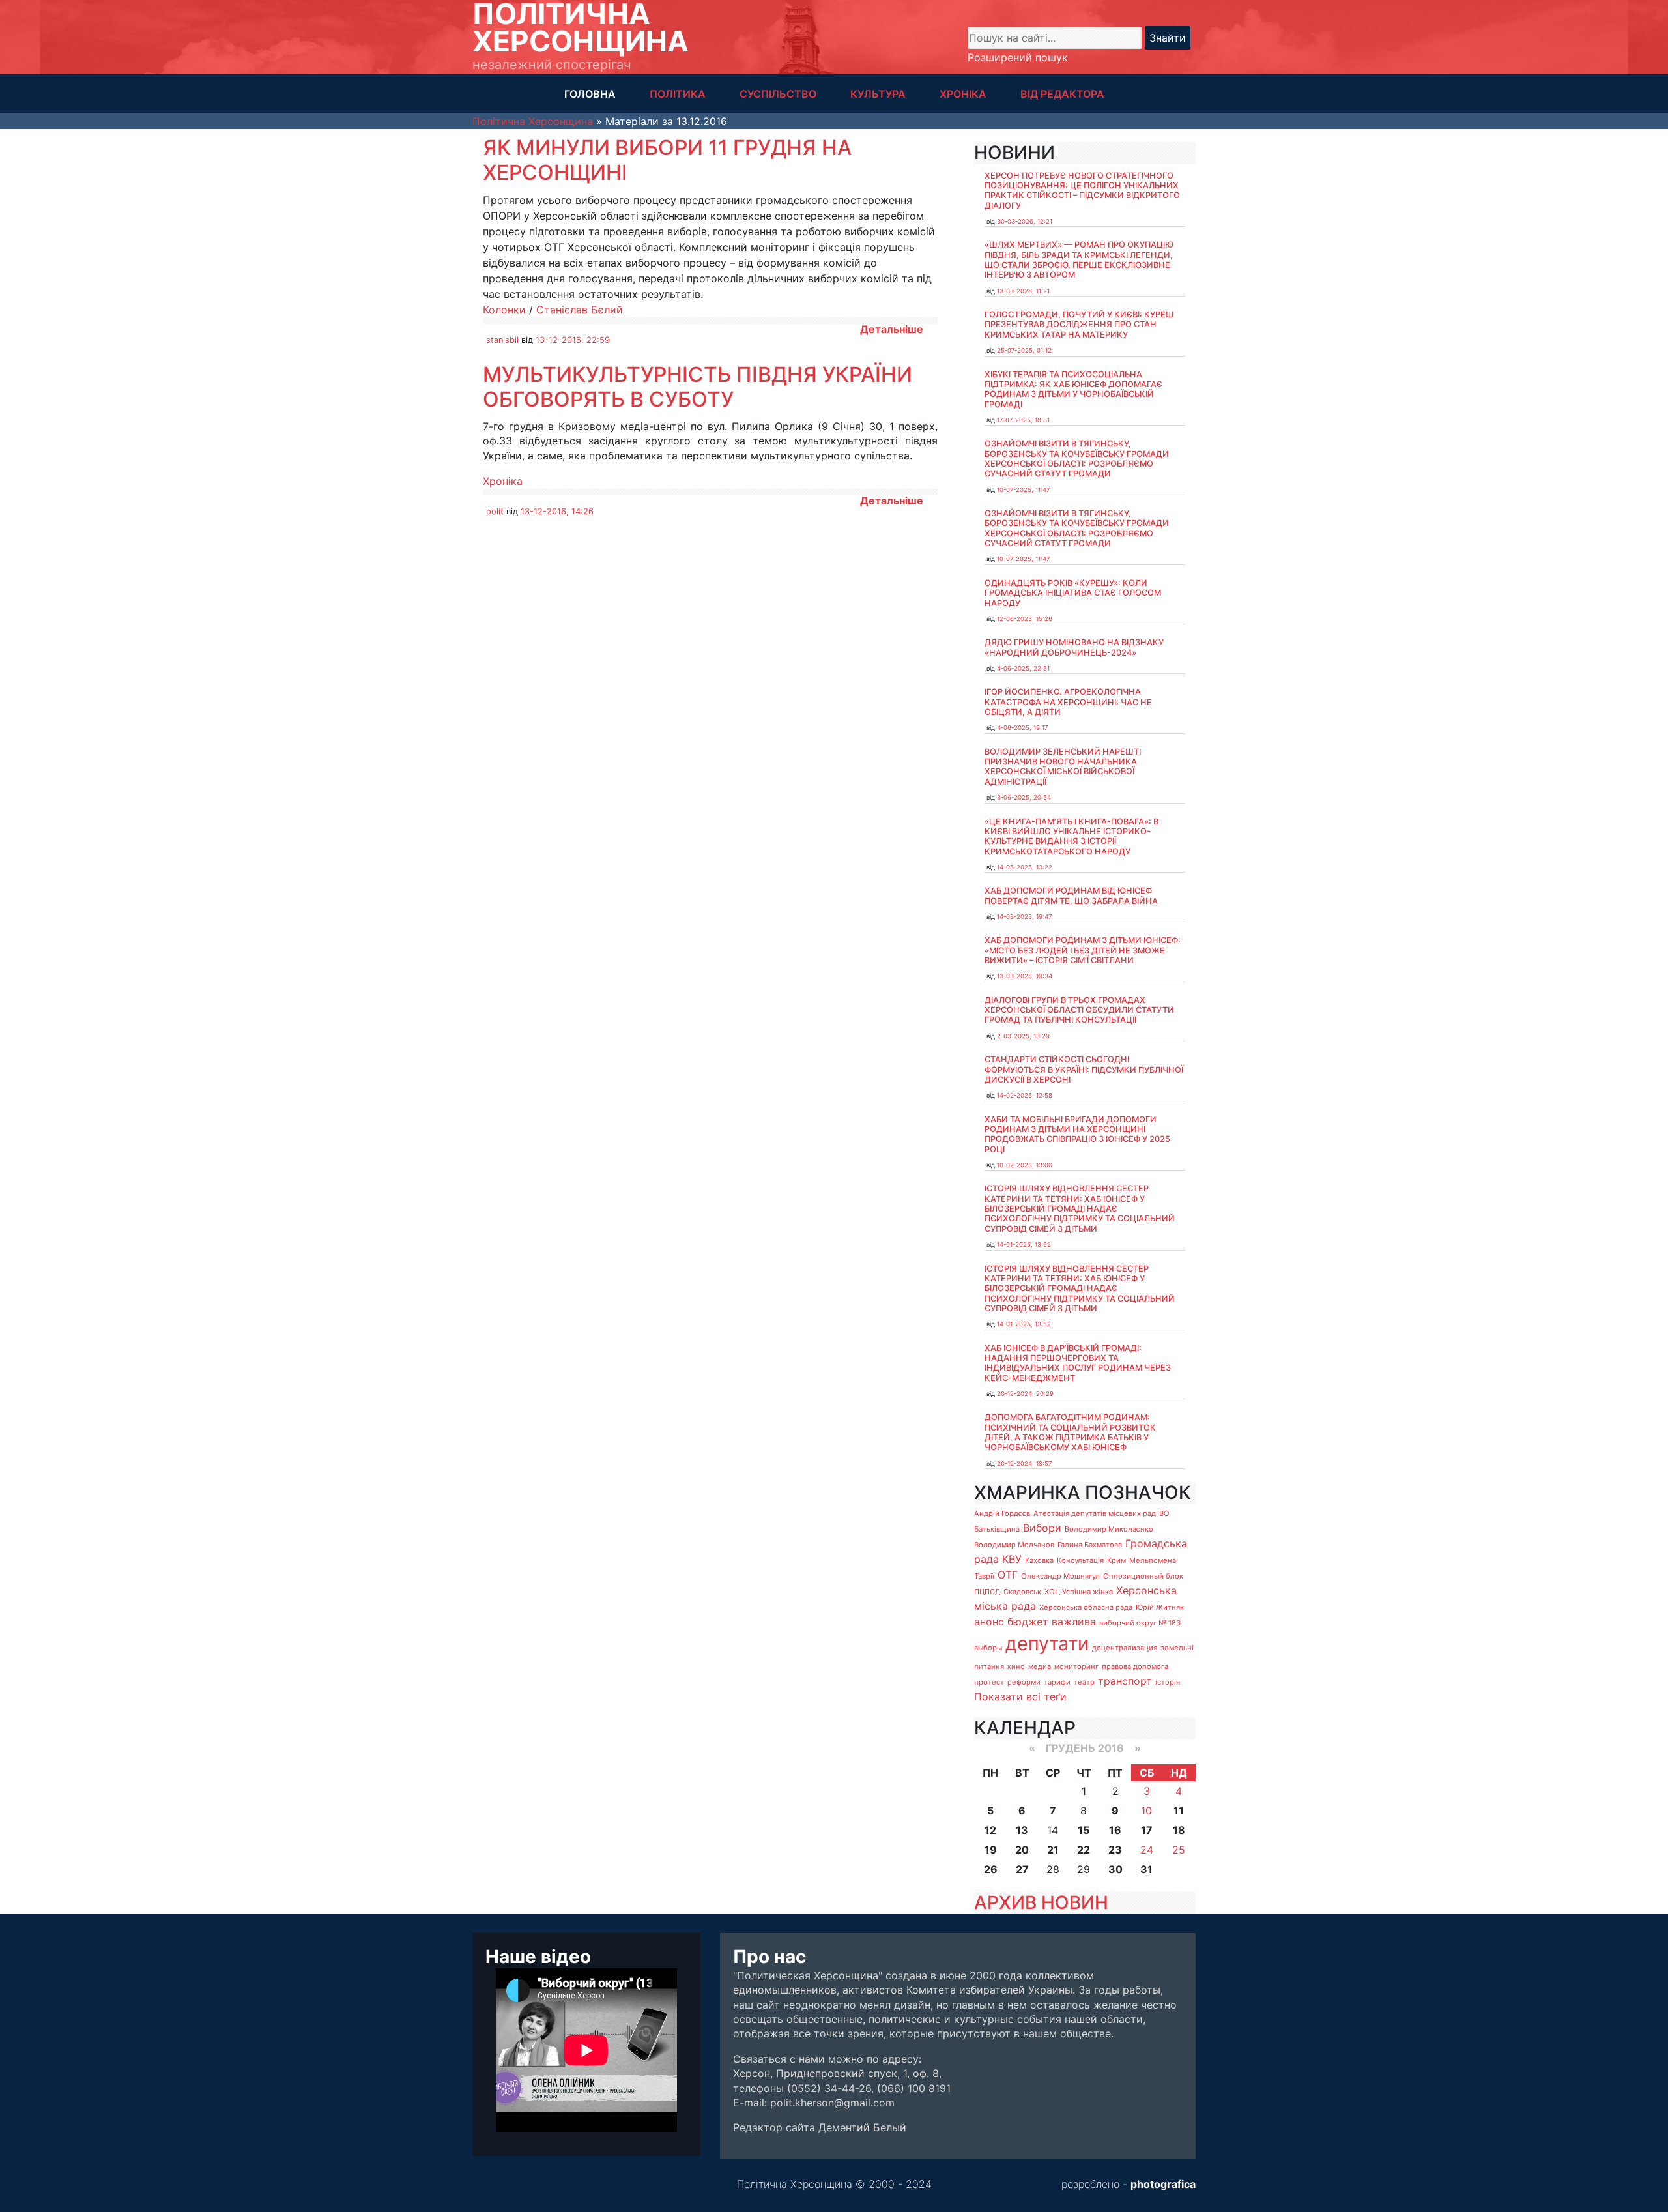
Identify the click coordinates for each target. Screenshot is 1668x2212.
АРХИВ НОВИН (1041, 1902)
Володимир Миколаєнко (1109, 1529)
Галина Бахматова (1090, 1545)
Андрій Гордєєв (1002, 1513)
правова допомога (1135, 1666)
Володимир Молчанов (1014, 1545)
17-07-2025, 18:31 (1023, 420)
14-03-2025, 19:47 (1024, 917)
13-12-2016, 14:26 (557, 511)
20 (1022, 1850)
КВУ (1012, 1559)
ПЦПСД (987, 1592)
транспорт (1125, 1681)
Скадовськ (1022, 1592)
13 (1022, 1830)
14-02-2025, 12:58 (1025, 1095)
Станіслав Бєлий (580, 310)
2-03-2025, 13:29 (1023, 1036)
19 (991, 1850)
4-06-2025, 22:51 (1023, 668)
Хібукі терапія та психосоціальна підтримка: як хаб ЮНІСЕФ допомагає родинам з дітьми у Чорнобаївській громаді (1073, 389)
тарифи (1057, 1682)
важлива (1074, 1622)
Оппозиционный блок (1143, 1576)
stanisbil (502, 340)
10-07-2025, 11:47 (1023, 490)
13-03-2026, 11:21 (1023, 291)
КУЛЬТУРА (878, 94)
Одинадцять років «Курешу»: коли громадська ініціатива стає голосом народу (1073, 593)
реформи (1024, 1682)
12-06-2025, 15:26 (1025, 619)
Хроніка (503, 481)
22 (1084, 1850)
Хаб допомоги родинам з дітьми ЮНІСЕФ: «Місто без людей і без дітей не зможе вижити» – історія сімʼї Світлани (1083, 950)
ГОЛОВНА (590, 94)
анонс (989, 1622)
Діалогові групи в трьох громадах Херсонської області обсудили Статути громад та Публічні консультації (1079, 1010)
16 (1115, 1830)
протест (989, 1682)
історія (1168, 1682)
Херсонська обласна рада (1086, 1607)
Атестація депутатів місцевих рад (1095, 1513)
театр (1084, 1682)
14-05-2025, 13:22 (1025, 867)
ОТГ (1008, 1575)
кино (1016, 1666)
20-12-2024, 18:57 (1024, 1463)
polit (495, 511)
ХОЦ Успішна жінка (1079, 1592)
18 (1179, 1830)
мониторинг (1076, 1666)
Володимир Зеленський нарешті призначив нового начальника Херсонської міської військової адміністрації (1063, 767)
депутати (1047, 1643)
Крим (1116, 1560)
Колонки (504, 310)
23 (1115, 1850)
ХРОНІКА (963, 94)
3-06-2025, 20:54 (1024, 797)
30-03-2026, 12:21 (1025, 221)
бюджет (1028, 1622)
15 (1084, 1830)
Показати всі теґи (1020, 1696)
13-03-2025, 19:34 (1025, 976)
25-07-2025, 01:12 (1024, 350)
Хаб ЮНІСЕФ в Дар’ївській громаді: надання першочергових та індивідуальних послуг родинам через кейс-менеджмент (1078, 1363)
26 (991, 1869)
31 (1146, 1869)
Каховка (1039, 1560)
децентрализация (1125, 1648)
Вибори (1042, 1528)
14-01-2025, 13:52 (1024, 1244)
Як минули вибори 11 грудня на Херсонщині (667, 160)
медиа (1040, 1666)
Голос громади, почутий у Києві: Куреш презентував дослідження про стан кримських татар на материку (1079, 325)
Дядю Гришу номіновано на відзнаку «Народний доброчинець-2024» (1074, 647)
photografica (1163, 2184)
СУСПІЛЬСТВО (778, 94)
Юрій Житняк (1160, 1607)
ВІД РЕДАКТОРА (1062, 94)
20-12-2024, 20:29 (1025, 1394)
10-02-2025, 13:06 (1025, 1165)
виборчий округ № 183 (1140, 1623)
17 (1147, 1830)
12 (990, 1830)
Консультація (1080, 1560)
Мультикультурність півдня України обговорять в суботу (697, 387)
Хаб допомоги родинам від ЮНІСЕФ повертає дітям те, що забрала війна (1071, 895)
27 (1022, 1869)
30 (1115, 1869)
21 (1053, 1850)
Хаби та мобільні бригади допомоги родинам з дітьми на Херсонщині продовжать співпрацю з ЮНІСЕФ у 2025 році (1077, 1134)
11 (1179, 1811)
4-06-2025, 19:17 (1022, 728)
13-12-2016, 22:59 (573, 340)
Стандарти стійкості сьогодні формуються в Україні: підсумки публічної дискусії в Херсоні (1084, 1070)
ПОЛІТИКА (678, 94)
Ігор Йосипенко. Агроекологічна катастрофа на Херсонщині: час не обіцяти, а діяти (1068, 702)
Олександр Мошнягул (1060, 1576)
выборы (988, 1648)
